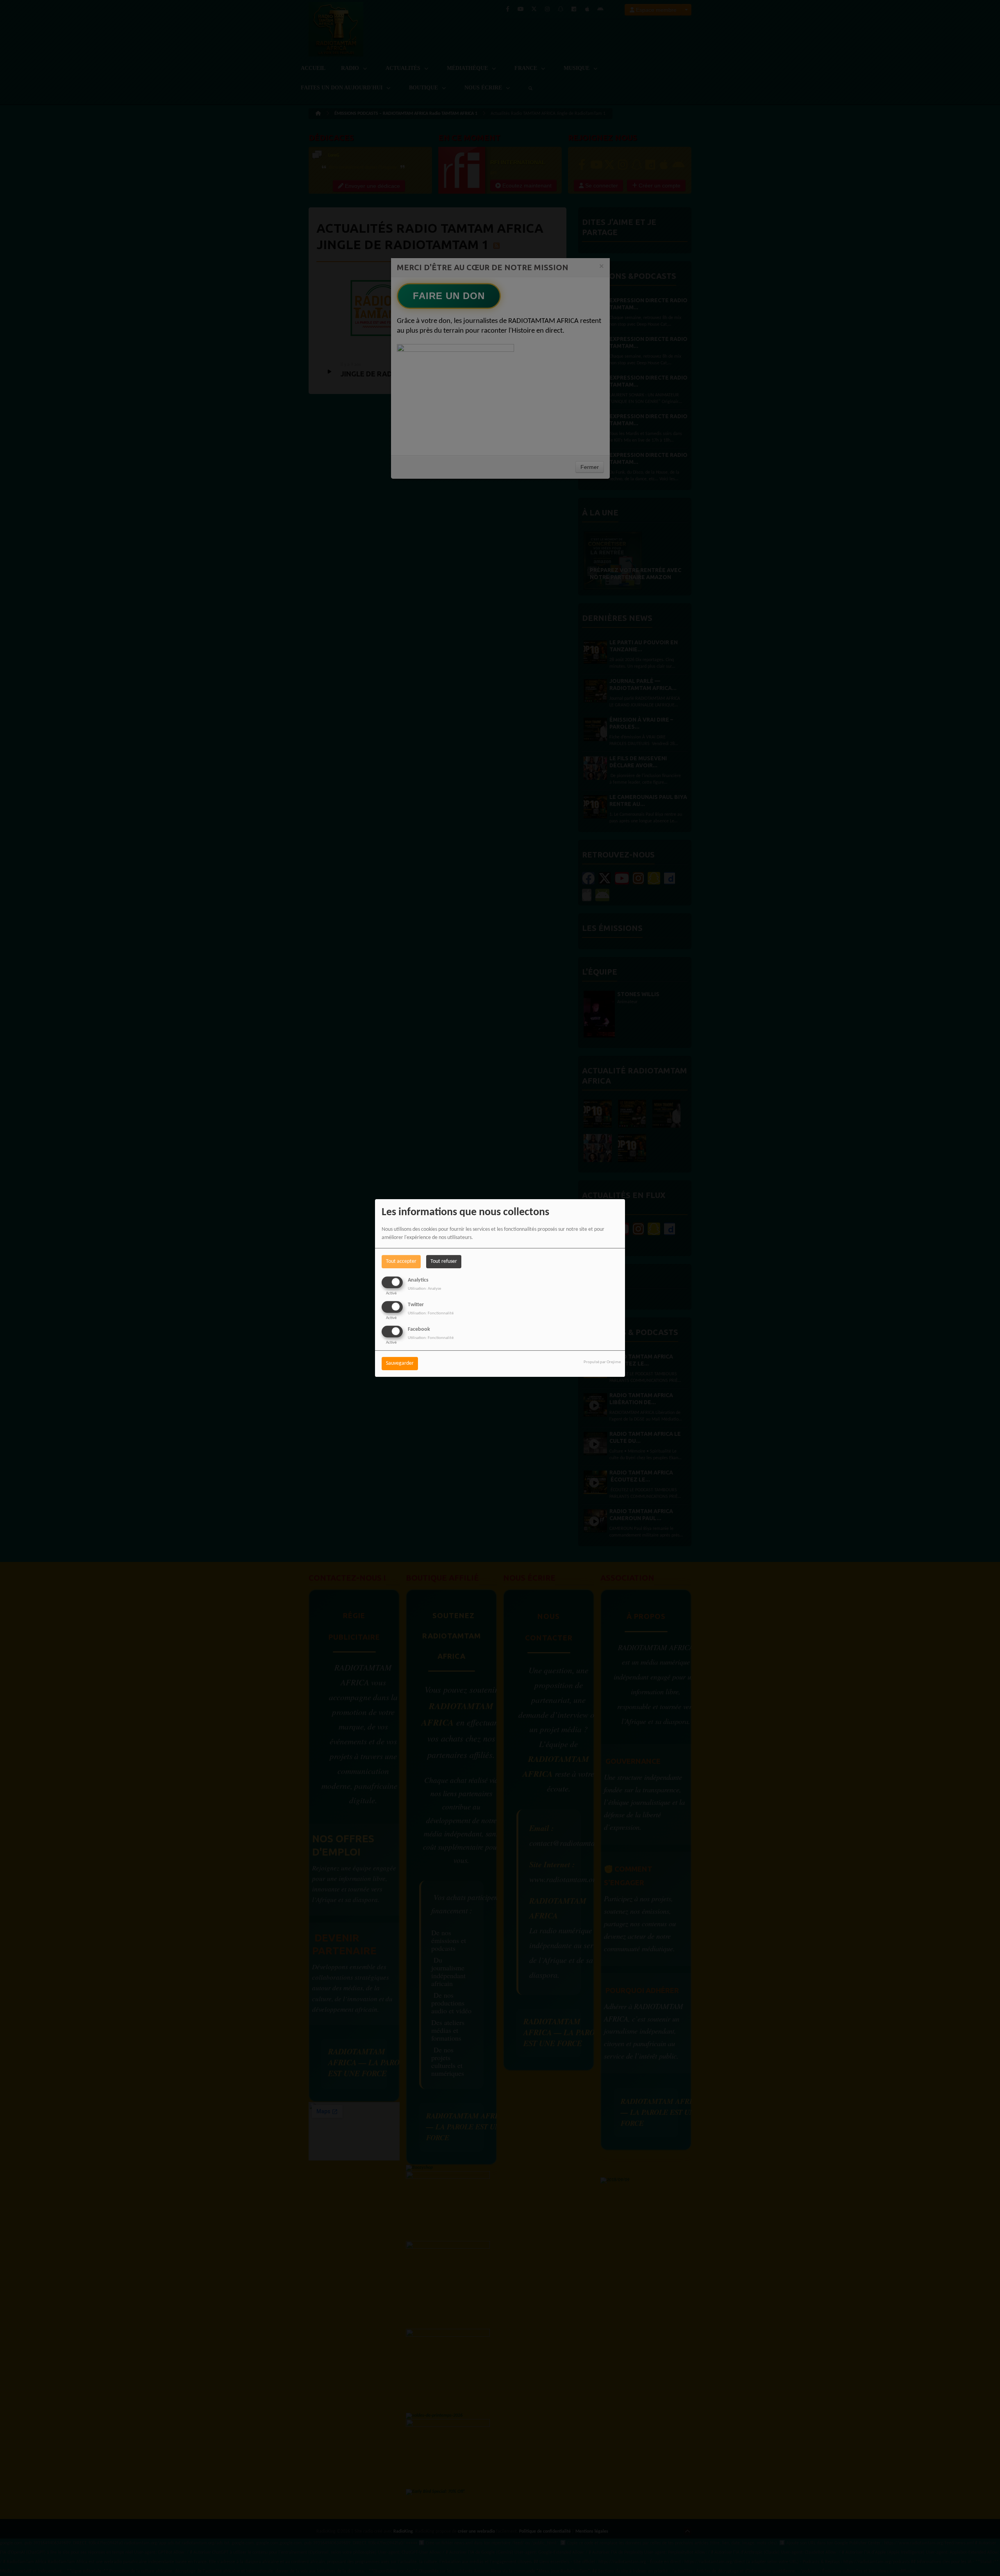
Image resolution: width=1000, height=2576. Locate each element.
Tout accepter (401, 1261)
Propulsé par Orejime (602, 1363)
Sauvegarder (400, 1364)
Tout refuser (444, 1261)
